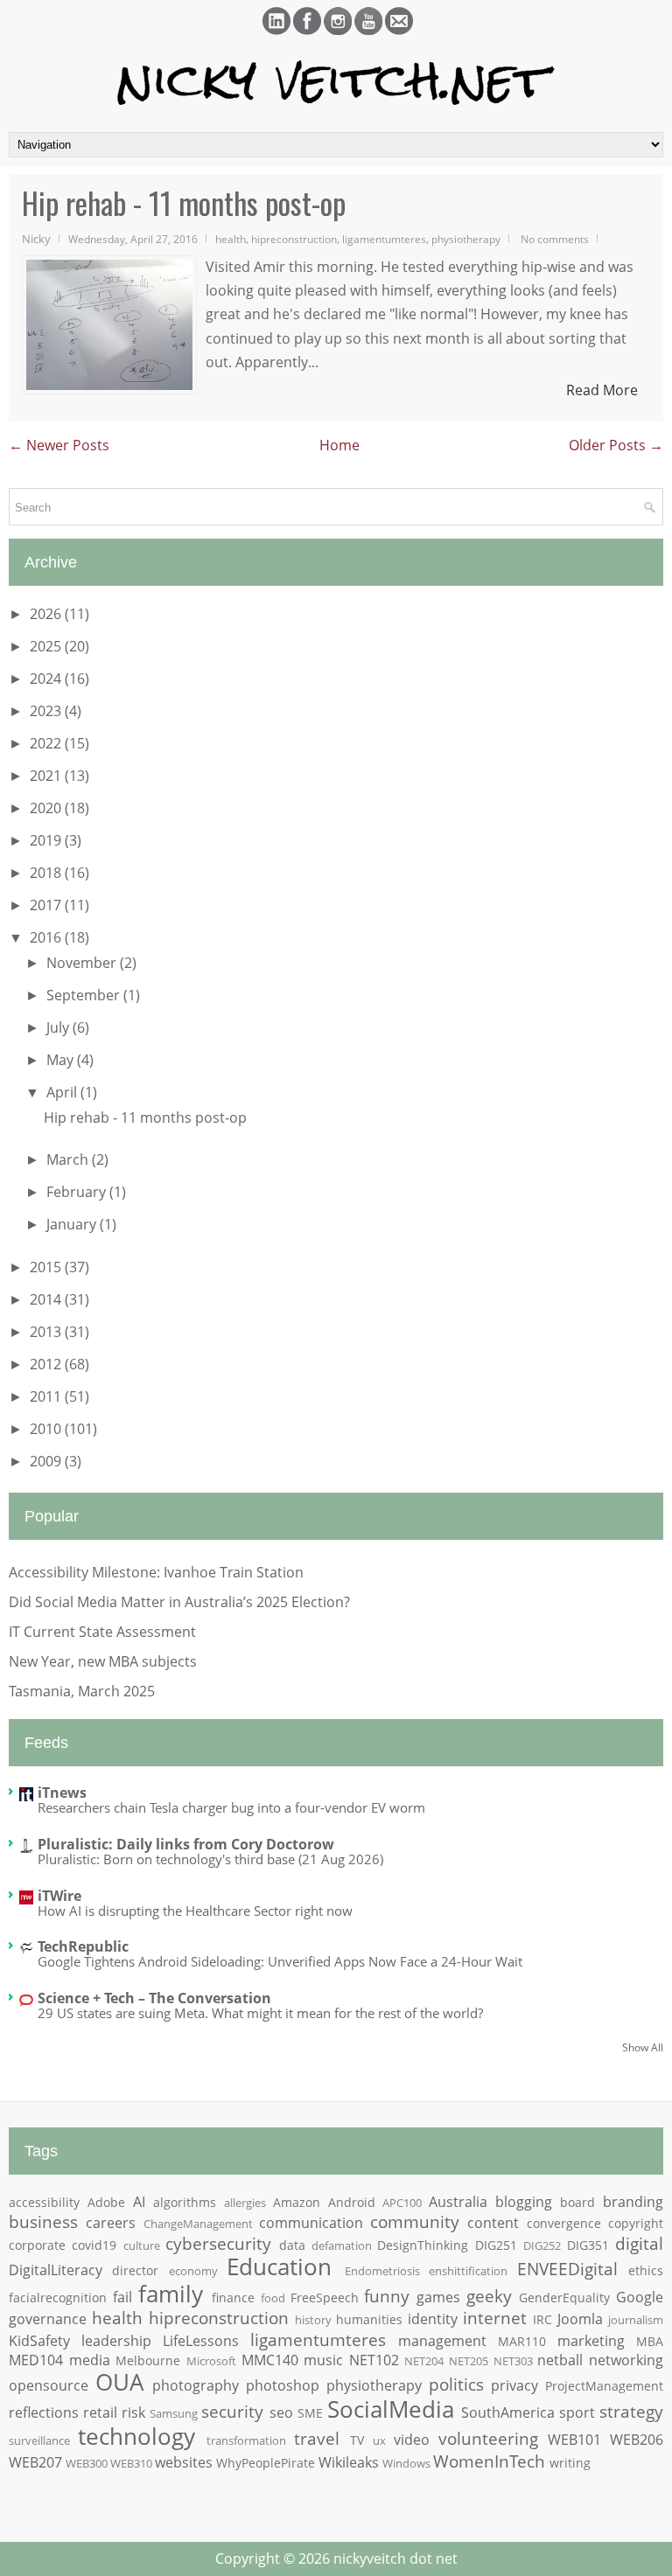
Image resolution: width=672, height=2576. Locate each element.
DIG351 (588, 2245)
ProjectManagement (604, 2386)
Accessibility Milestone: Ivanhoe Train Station (156, 1572)
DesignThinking (423, 2245)
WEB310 (131, 2463)
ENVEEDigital (567, 2269)
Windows (406, 2463)
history (313, 2320)
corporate (37, 2245)
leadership (116, 2341)
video (412, 2440)
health (231, 239)
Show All (643, 2047)
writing (570, 2463)
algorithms (185, 2202)
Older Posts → (616, 445)
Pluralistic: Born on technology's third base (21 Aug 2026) (210, 1859)
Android (352, 2202)
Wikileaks (349, 2462)
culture (142, 2245)
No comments (555, 239)
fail (122, 2297)
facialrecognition (58, 2298)
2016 (47, 937)
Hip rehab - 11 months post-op (184, 203)
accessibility (44, 2202)
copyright (636, 2223)
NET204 (424, 2361)
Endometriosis (382, 2271)
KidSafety (39, 2341)
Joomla (580, 2319)
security (232, 2411)
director (135, 2270)
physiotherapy (466, 239)
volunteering (488, 2438)
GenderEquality (564, 2298)
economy (193, 2271)
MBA (650, 2341)
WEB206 (637, 2440)
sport (577, 2412)
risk (133, 2412)
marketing (591, 2341)
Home (339, 445)
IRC (542, 2319)
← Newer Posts (59, 445)
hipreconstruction (294, 239)
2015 (47, 1267)
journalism (636, 2320)
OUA (119, 2382)
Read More (602, 390)
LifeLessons (201, 2341)
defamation (342, 2245)
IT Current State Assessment (102, 1632)
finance (233, 2298)
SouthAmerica (508, 2412)
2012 (47, 1364)
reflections (44, 2412)
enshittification (468, 2271)
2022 (47, 743)
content (493, 2223)
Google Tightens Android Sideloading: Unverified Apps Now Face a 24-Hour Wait (280, 1961)
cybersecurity (218, 2243)
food (273, 2298)
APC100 (402, 2203)
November (83, 963)
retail (100, 2412)
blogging (524, 2202)
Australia (458, 2202)
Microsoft (211, 2361)
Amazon (297, 2202)
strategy (631, 2411)
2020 (47, 808)
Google (640, 2297)
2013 (47, 1332)
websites (184, 2462)
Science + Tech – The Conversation (154, 1998)
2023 (47, 711)
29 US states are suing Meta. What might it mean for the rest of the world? (260, 2013)
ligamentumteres (384, 239)
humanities (369, 2319)
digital (639, 2243)
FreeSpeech (325, 2298)
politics (456, 2384)
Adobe (106, 2202)
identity (433, 2319)
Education (279, 2267)
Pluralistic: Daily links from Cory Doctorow (186, 1844)
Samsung (174, 2413)
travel (317, 2438)
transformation (246, 2440)
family (171, 2294)
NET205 (469, 2361)
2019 (47, 840)
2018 (47, 873)
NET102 (374, 2360)
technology (136, 2437)
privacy (514, 2385)
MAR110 (522, 2341)
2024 (47, 679)
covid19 (94, 2245)
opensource (49, 2385)
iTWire (59, 1896)
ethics (646, 2270)
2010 (47, 1429)
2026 (47, 614)
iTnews (62, 1793)
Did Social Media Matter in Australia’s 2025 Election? (179, 1602)
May (62, 1060)
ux (379, 2440)
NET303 (513, 2361)
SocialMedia (391, 2409)
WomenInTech (489, 2461)
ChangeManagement (198, 2224)
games (438, 2297)
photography (196, 2385)
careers (111, 2223)
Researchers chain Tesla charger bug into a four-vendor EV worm (231, 1807)
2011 (47, 1396)
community (415, 2221)
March (69, 1159)
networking (626, 2360)
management (442, 2341)
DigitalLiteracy (56, 2270)
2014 (47, 1299)
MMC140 (270, 2360)
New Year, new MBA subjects (103, 1661)
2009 (47, 1461)
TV (357, 2440)
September (85, 995)
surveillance (39, 2440)
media (90, 2360)
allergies (245, 2203)
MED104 (36, 2360)
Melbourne (148, 2360)
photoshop (283, 2385)
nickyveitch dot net (395, 2559)
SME (310, 2413)
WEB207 (35, 2462)
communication (311, 2223)
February (78, 1192)
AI (139, 2202)
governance (48, 2319)
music (323, 2360)
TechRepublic (83, 1946)
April (63, 1092)
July (59, 1027)
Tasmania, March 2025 (82, 1691)
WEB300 (87, 2463)
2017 (47, 905)
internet (495, 2318)
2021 (47, 776)
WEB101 (574, 2440)
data (292, 2245)
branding (633, 2202)
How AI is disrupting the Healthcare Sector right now (195, 1911)
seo (281, 2412)
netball (560, 2360)
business (43, 2221)
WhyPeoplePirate (266, 2463)
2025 (47, 646)
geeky (489, 2296)
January (73, 1224)
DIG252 (542, 2245)
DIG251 (496, 2245)
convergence (564, 2223)
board (577, 2202)
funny (387, 2296)
